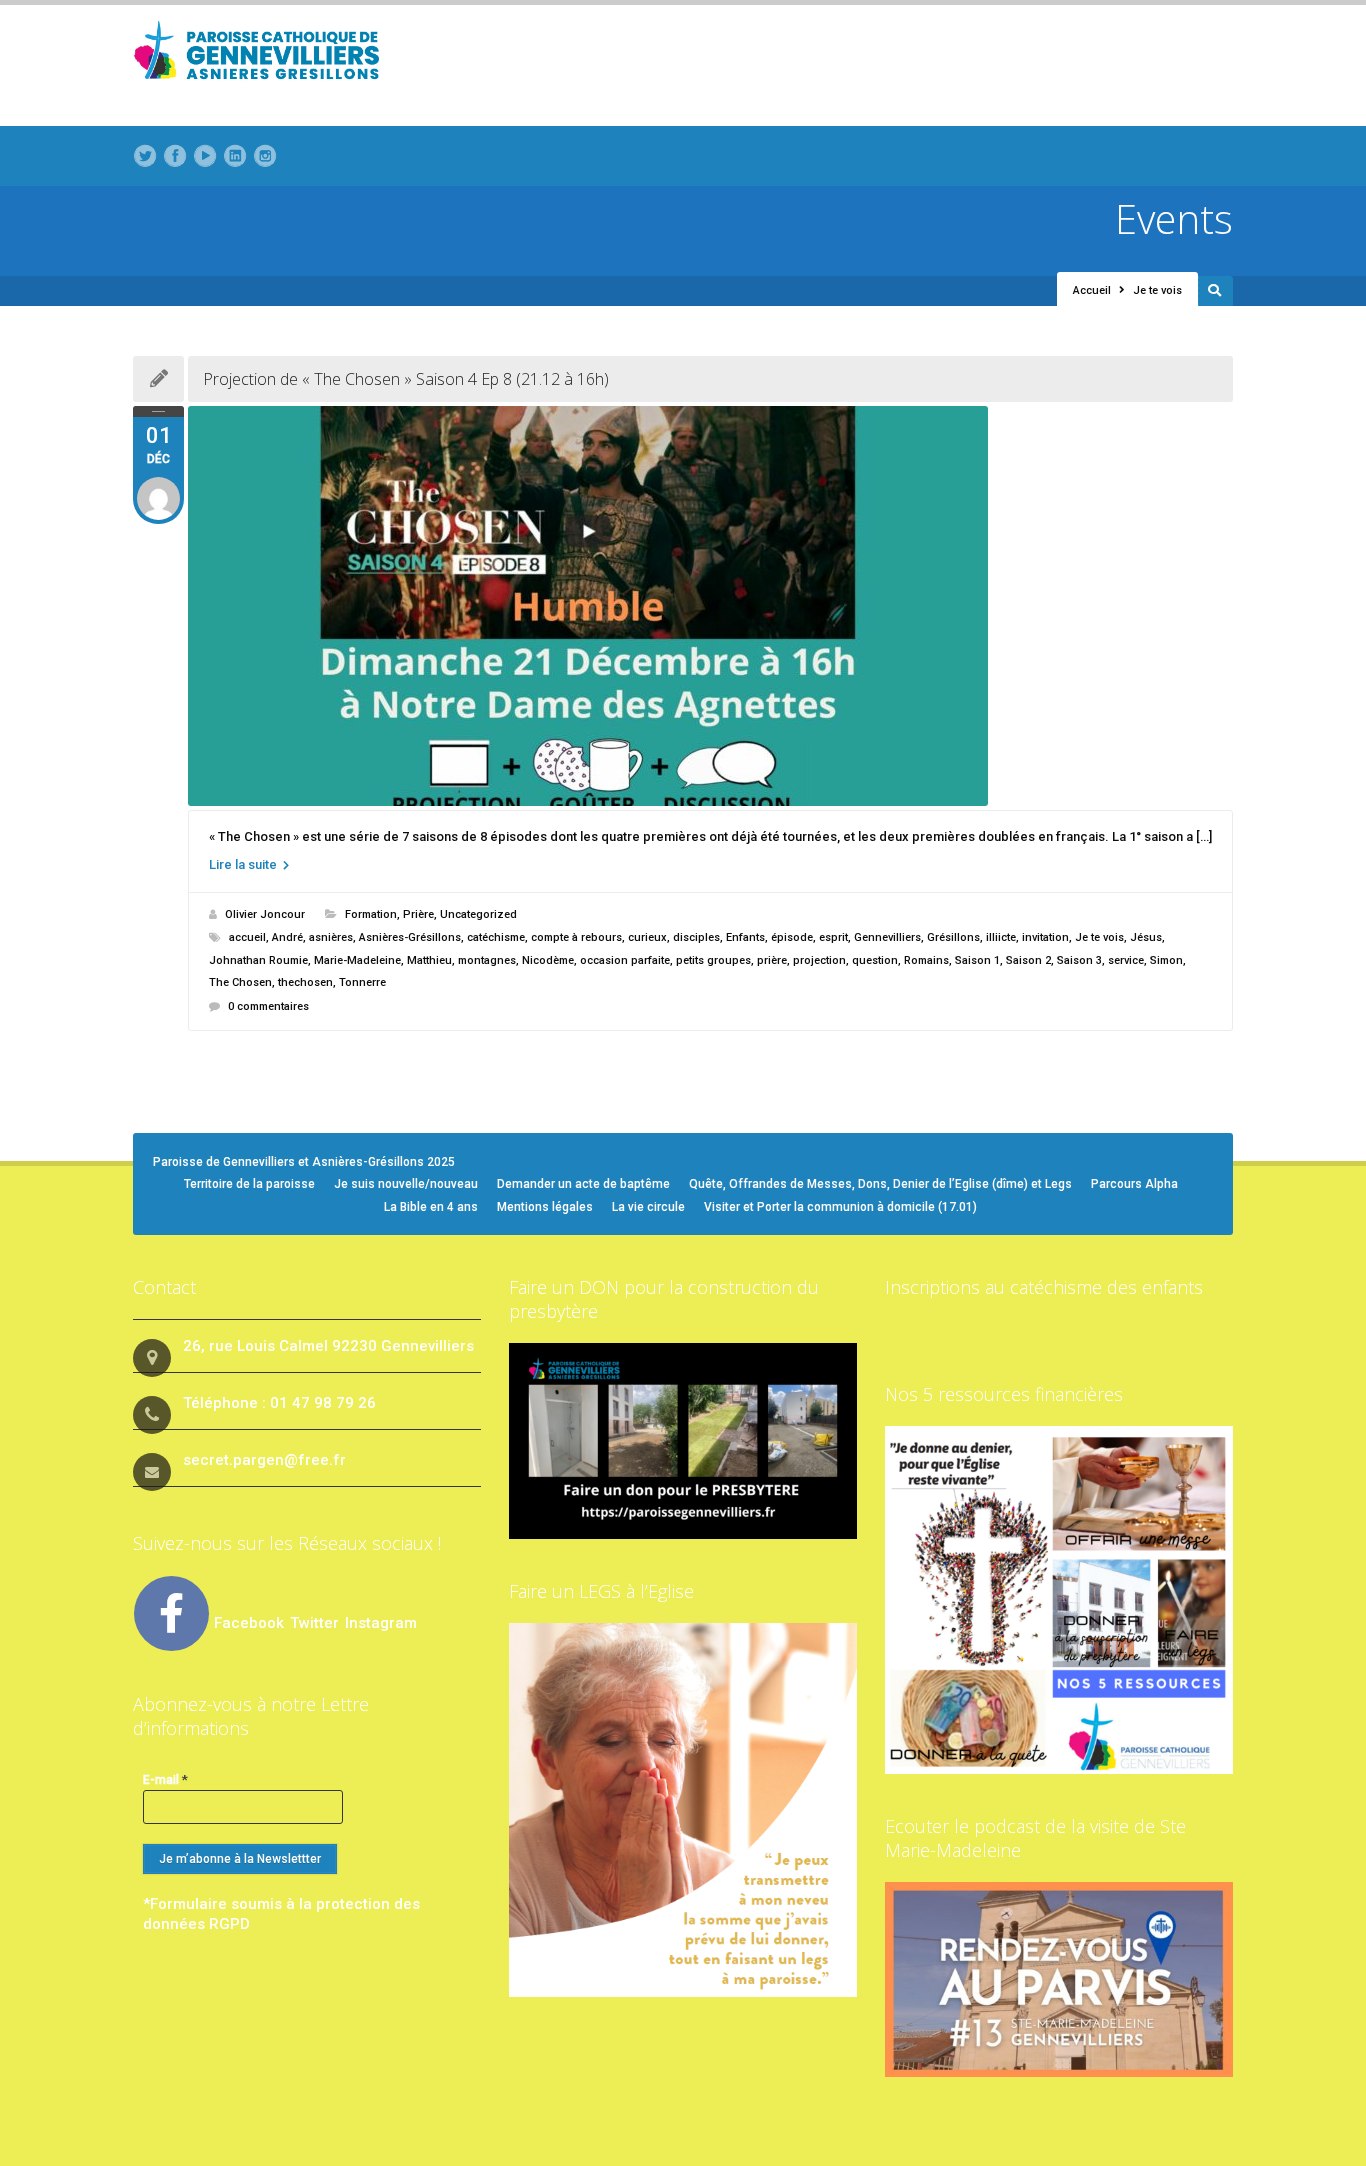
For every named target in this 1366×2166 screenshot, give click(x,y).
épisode (792, 937)
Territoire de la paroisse (249, 1184)
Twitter (316, 1623)
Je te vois (1099, 937)
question (875, 960)
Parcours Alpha (1134, 1184)
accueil (247, 937)
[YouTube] (205, 156)
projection (819, 960)
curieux (647, 937)
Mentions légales (545, 1207)
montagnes (487, 960)
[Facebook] (175, 156)
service (1126, 960)
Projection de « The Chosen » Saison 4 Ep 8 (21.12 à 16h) (406, 379)
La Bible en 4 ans (431, 1207)
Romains (926, 960)
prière (772, 960)
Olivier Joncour (265, 914)
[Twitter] (145, 156)
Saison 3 (1079, 960)
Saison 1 (977, 960)
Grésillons (953, 937)
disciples (696, 937)
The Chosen (240, 982)
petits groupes (713, 960)
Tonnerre (362, 982)
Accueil (1092, 290)
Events (1174, 218)
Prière (418, 914)
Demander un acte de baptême (583, 1184)
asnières (331, 937)
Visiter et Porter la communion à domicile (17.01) (840, 1207)
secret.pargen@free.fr (264, 1460)
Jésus (1146, 937)
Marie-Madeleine (357, 960)
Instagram (381, 1623)
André (287, 937)
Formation (371, 914)
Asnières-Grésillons (410, 937)
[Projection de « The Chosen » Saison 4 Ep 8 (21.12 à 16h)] (710, 606)
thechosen (305, 982)
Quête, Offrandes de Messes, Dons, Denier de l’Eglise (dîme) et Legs (880, 1184)
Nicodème (548, 960)
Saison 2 (1028, 960)
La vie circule (648, 1207)
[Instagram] (265, 156)
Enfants (745, 937)
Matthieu (429, 960)
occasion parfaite (625, 960)
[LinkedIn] (235, 156)
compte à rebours (576, 937)
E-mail (165, 1779)
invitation (1045, 937)
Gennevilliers (887, 937)
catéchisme (496, 937)
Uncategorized (478, 914)
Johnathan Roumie (258, 960)
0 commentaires (268, 1006)
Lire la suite (244, 864)
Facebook (249, 1623)
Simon (1166, 960)
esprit (833, 937)
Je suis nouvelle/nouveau (406, 1184)
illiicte (1001, 937)
